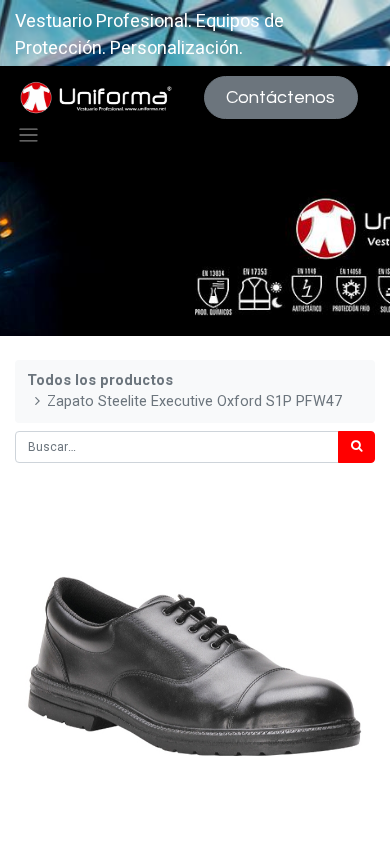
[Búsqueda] (356, 447)
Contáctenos (280, 97)
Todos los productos (100, 380)
